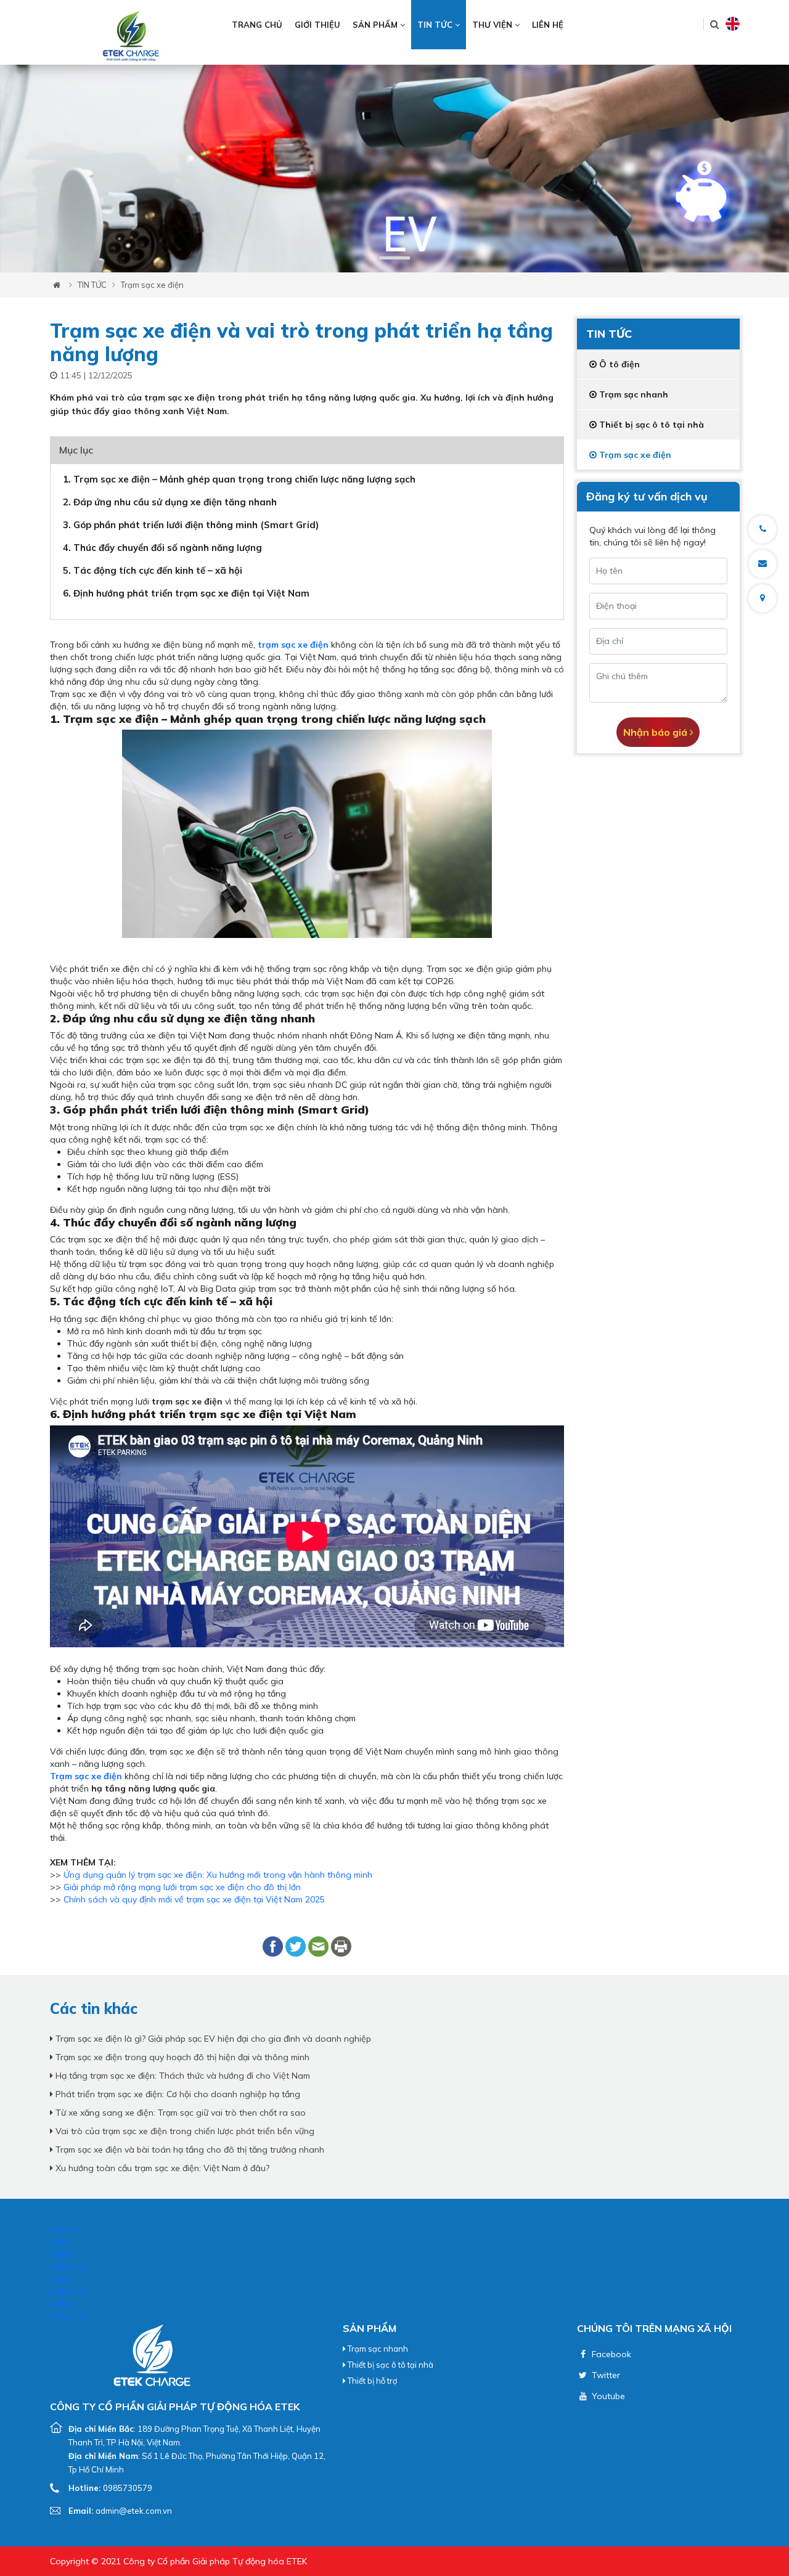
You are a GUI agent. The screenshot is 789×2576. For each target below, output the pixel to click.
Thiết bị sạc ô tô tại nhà (390, 2365)
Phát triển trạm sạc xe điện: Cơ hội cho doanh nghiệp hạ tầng (177, 2094)
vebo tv (65, 2230)
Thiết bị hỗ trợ (371, 2381)
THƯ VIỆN (493, 25)
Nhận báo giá (656, 732)
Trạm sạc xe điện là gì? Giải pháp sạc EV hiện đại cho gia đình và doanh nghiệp (212, 2039)
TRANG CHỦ (257, 25)
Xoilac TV (69, 2316)
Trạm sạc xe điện (152, 285)
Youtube (607, 2396)
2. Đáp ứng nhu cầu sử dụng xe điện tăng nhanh (170, 502)
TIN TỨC (436, 25)
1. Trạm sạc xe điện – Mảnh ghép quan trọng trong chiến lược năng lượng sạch (239, 479)
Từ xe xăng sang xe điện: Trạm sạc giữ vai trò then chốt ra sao (179, 2113)
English (733, 24)
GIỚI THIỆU (317, 25)
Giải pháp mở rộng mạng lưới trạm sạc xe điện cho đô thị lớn (182, 1887)
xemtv (62, 2279)
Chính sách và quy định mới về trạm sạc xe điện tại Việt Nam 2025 (194, 1899)
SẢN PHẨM (376, 25)
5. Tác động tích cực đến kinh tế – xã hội (153, 570)
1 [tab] (394, 258)
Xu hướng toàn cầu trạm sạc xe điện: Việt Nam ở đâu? (161, 2168)
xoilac (62, 2254)
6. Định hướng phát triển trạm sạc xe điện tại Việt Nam (186, 593)
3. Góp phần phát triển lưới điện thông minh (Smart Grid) (191, 525)
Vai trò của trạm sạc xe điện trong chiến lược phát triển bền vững (184, 2131)
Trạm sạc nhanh (377, 2349)
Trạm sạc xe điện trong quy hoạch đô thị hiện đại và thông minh (181, 2057)
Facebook (610, 2354)
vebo (60, 2242)
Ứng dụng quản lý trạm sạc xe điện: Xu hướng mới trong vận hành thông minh (218, 1875)
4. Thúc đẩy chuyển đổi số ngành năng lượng (162, 548)
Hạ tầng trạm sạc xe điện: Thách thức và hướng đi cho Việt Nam (182, 2076)
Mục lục (76, 450)
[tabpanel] (394, 169)
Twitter (605, 2375)
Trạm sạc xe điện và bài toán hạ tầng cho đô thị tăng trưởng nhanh (189, 2150)
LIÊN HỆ (548, 25)
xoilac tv (67, 2267)
